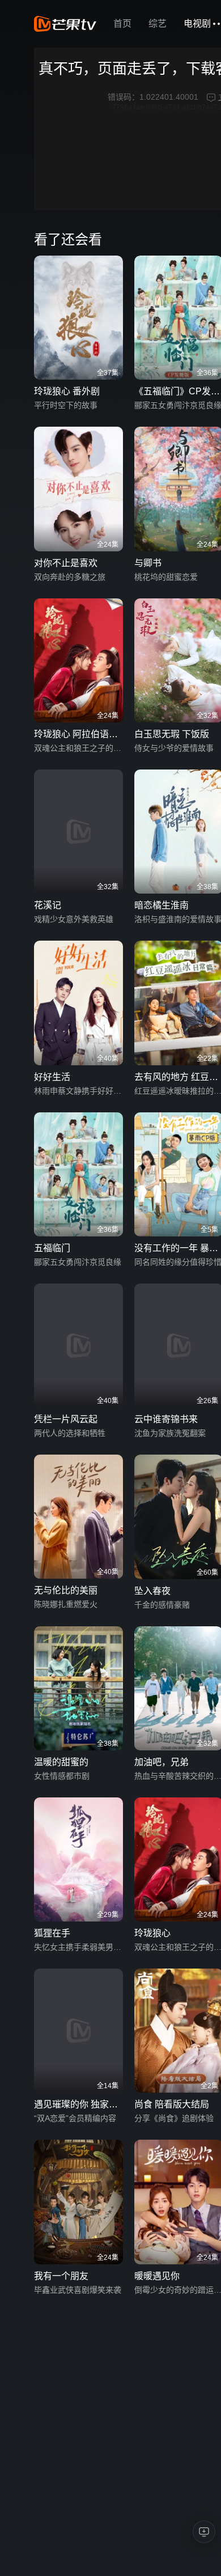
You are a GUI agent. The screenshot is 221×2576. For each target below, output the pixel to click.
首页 (122, 24)
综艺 (158, 24)
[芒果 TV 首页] (65, 24)
